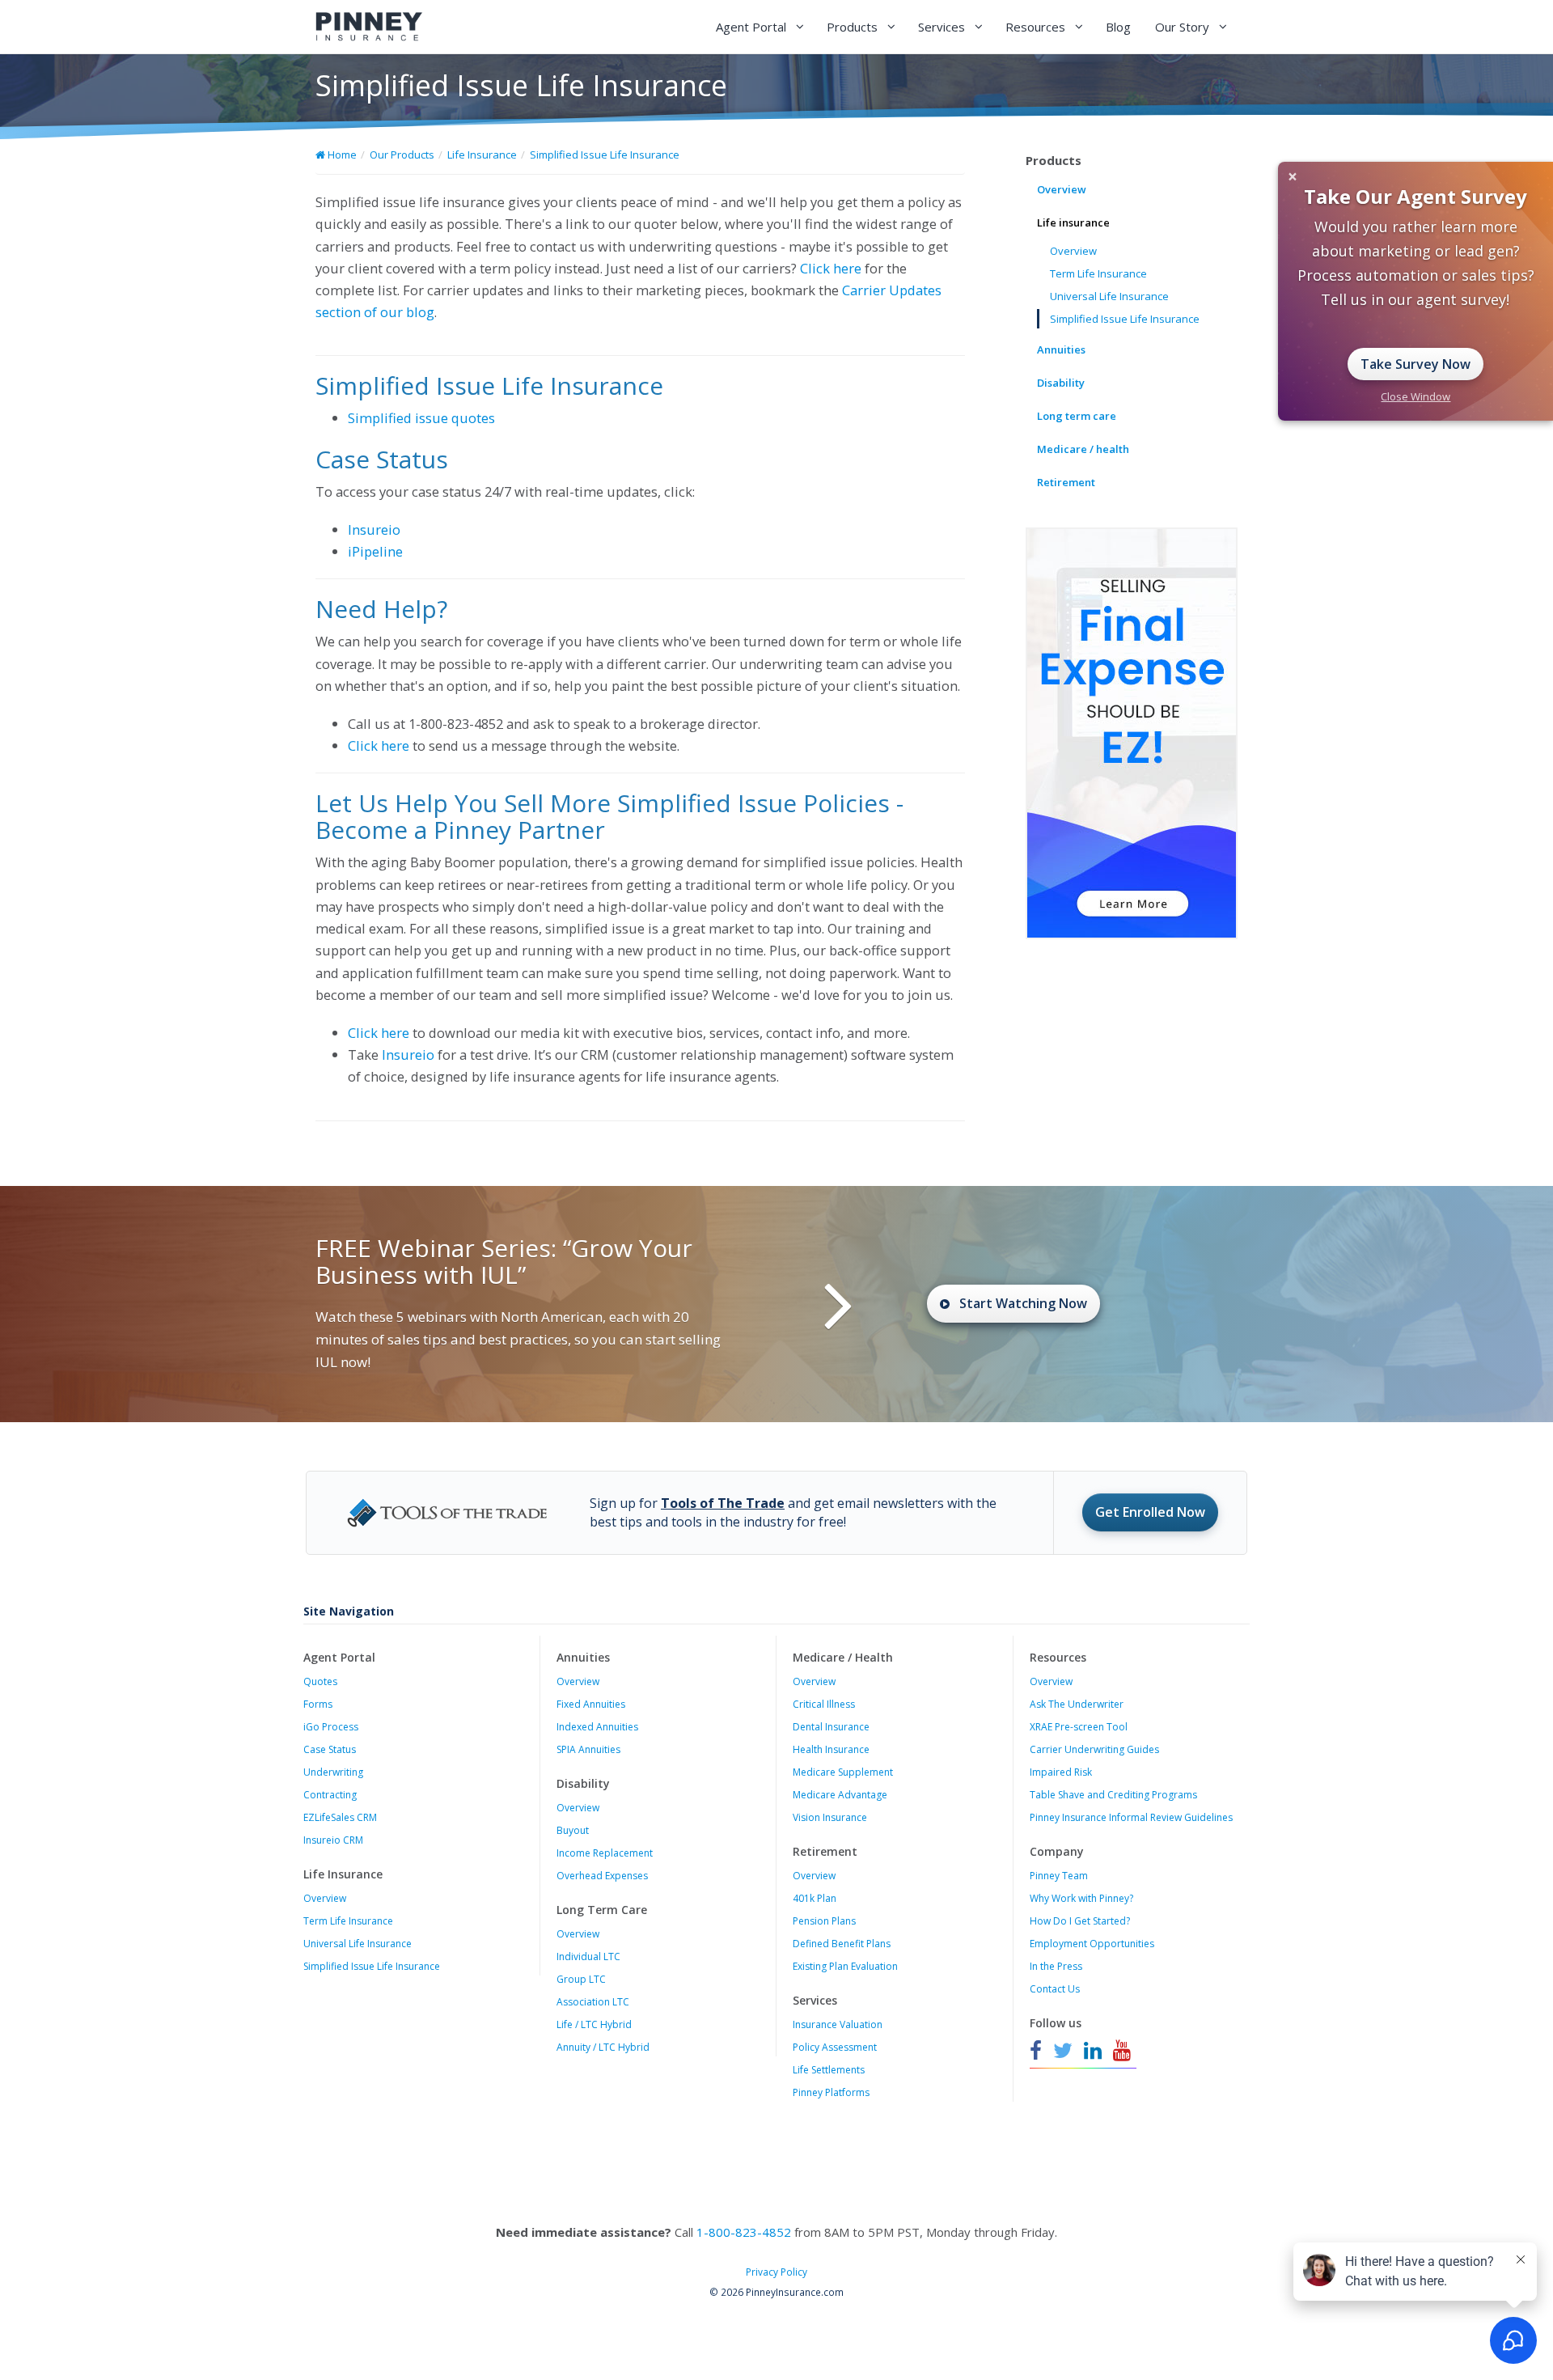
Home (341, 155)
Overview (1062, 189)
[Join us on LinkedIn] (1093, 2051)
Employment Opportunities (1092, 1944)
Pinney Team (1059, 1876)
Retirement (1066, 482)
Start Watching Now (1023, 1303)
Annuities (1061, 349)
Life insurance (1073, 222)
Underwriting (333, 1772)
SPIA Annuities (588, 1749)
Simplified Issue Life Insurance (605, 155)
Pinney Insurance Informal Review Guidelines (1131, 1817)
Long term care (1077, 416)
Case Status (330, 1749)
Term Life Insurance (1098, 273)
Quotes (320, 1681)
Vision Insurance (830, 1817)
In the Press (1056, 1966)
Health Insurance (831, 1749)
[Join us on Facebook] (1038, 2051)
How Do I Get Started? (1080, 1921)
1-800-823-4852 (744, 2232)
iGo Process (331, 1727)
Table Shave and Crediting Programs (1113, 1795)
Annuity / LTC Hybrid (603, 2047)
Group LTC (581, 1979)
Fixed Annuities (591, 1704)
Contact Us (1055, 1989)
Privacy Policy (776, 2272)
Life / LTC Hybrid (594, 2024)
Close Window (1415, 396)
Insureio (374, 529)
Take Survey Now (1415, 364)
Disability (1061, 383)
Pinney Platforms (831, 2092)
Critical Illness (824, 1704)
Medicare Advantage (840, 1795)
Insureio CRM (333, 1840)
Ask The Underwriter (1077, 1704)
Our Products (402, 155)
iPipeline (375, 551)
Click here (831, 268)
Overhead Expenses (602, 1876)
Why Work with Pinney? (1081, 1898)
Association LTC (593, 2002)
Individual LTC (588, 1957)
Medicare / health (1083, 449)
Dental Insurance (831, 1727)
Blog (1118, 27)
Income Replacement (605, 1853)
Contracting (330, 1795)
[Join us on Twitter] (1063, 2051)
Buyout (573, 1830)
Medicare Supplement (843, 1772)
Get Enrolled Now (1150, 1512)
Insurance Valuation (838, 2024)
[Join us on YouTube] (1122, 2051)
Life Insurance (482, 155)
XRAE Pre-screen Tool (1079, 1727)
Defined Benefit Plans (842, 1944)
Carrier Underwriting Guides (1094, 1749)
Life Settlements (829, 2070)
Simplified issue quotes (421, 418)
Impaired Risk (1061, 1772)
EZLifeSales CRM (340, 1817)
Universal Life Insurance (1109, 296)
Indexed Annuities (597, 1727)
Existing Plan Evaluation (845, 1966)
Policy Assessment (835, 2047)
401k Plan (815, 1898)
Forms (318, 1704)
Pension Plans (824, 1921)
